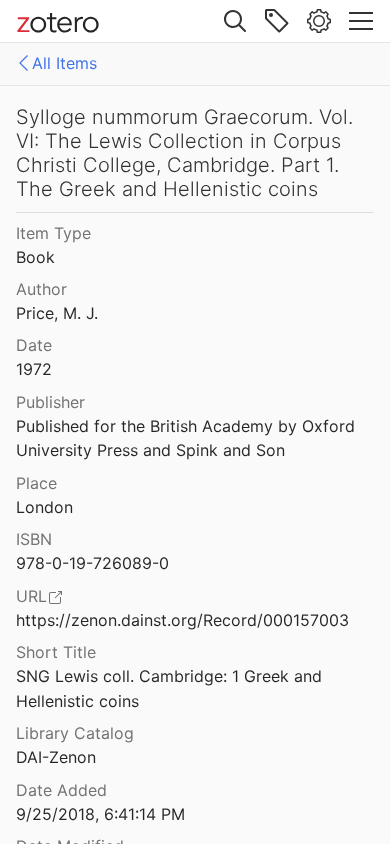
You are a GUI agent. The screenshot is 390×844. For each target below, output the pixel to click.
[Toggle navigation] (361, 21)
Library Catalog (75, 733)
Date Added (61, 790)
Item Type (53, 233)
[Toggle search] (235, 21)
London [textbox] (44, 507)
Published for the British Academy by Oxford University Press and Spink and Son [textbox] (188, 438)
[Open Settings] (319, 21)
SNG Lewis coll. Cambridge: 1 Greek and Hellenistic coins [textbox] (171, 688)
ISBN (34, 539)
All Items (64, 63)
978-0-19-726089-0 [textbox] (92, 563)
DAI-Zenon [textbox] (56, 757)
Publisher (50, 402)
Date (34, 345)
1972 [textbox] (34, 369)
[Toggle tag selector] (277, 21)
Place (36, 483)
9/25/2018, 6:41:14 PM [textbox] (100, 814)
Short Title (56, 652)
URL (31, 596)
